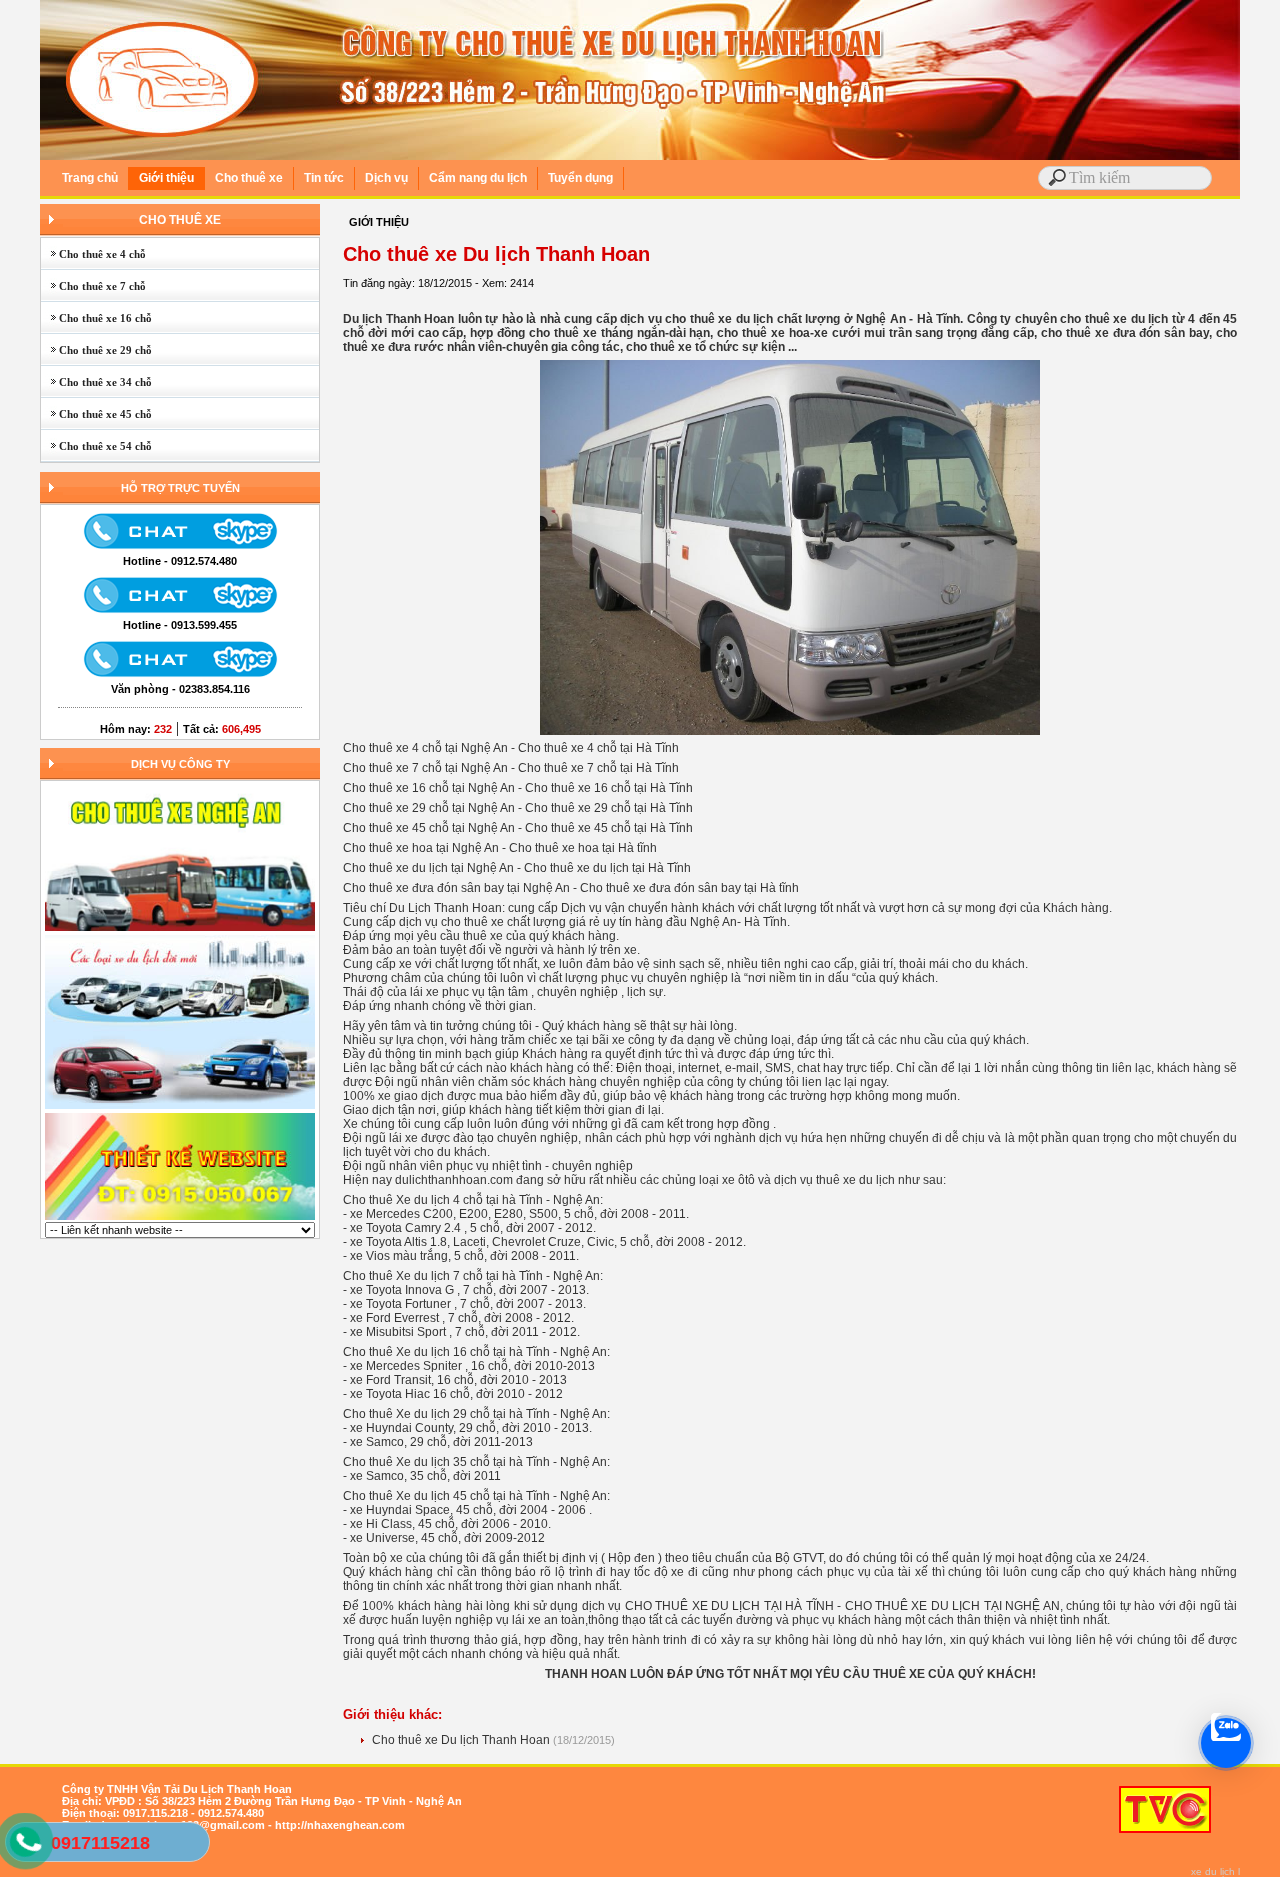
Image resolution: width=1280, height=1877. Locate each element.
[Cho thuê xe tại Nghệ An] (180, 929)
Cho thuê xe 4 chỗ (93, 254)
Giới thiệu (166, 178)
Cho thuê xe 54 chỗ (96, 446)
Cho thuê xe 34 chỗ (96, 382)
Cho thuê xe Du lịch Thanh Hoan (462, 1740)
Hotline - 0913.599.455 (180, 625)
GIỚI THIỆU (379, 222)
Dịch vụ (386, 178)
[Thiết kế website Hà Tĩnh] (180, 1218)
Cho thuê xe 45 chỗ (96, 414)
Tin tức (324, 178)
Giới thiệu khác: (392, 1714)
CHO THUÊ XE (180, 220)
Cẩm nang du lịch (478, 178)
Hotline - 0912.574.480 (180, 561)
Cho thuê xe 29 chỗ (96, 350)
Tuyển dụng (580, 178)
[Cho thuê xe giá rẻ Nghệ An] (180, 1107)
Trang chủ (90, 178)
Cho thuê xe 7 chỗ (93, 286)
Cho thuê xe (249, 178)
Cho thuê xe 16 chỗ (96, 318)
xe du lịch (1213, 1871)
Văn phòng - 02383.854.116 (180, 689)
